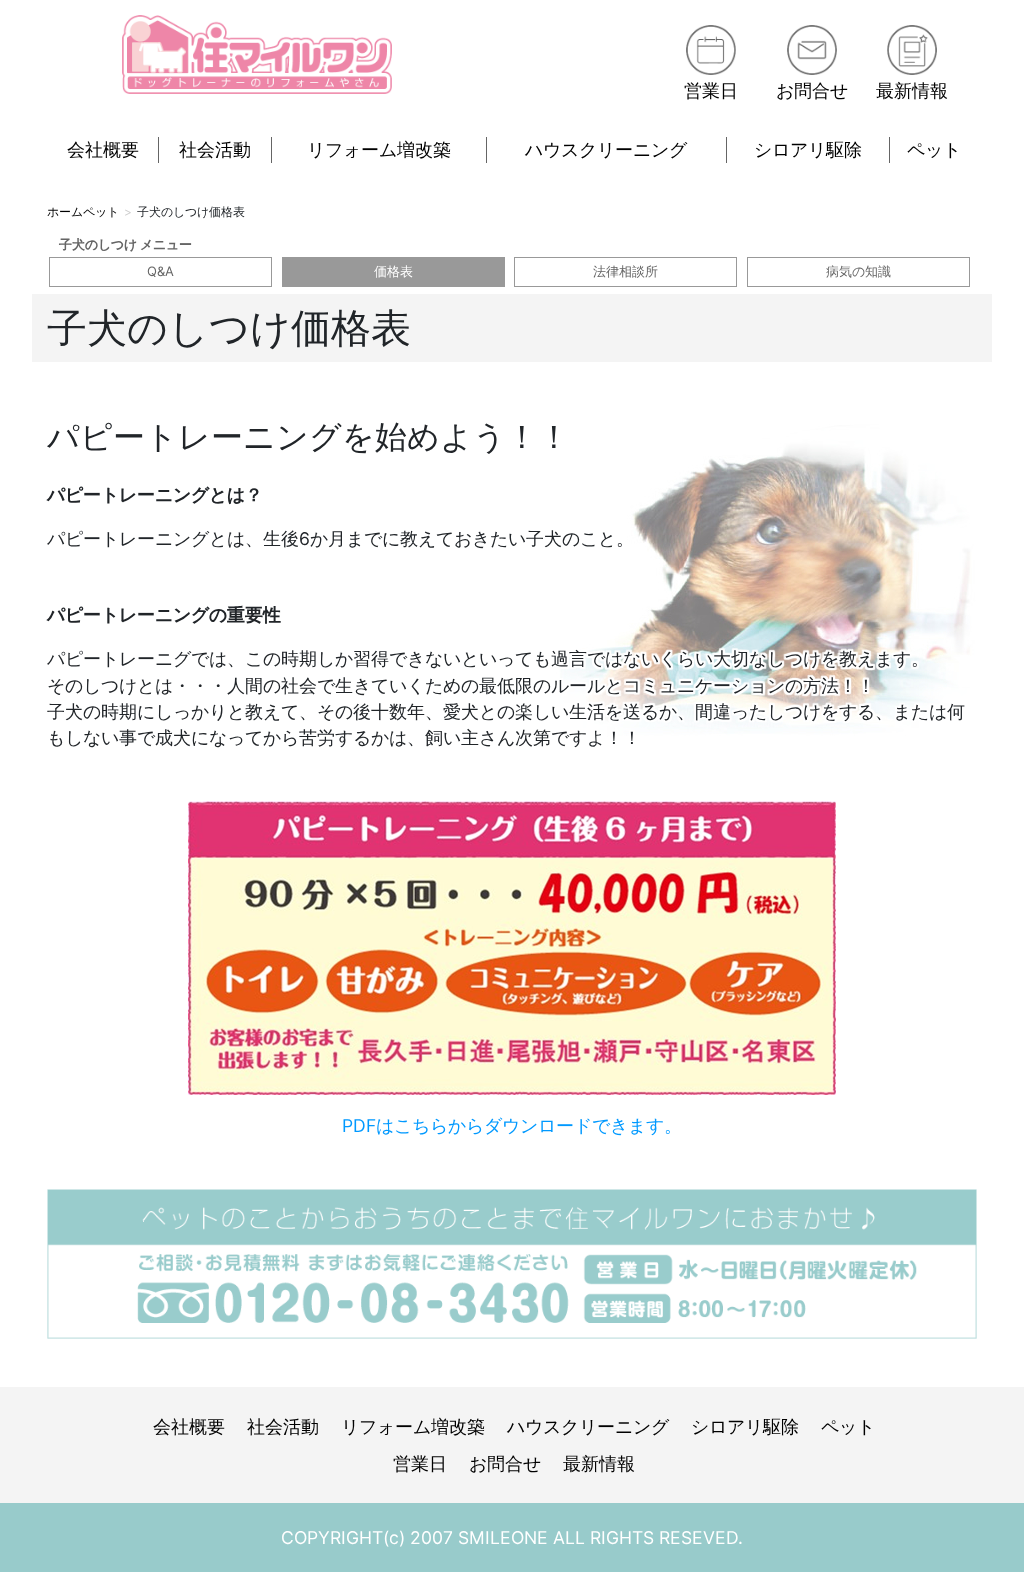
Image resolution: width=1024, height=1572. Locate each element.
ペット (934, 149)
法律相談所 (625, 271)
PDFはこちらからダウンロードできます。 (512, 1125)
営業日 (711, 90)
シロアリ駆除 (808, 149)
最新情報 (912, 90)
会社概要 (103, 149)
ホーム (65, 211)
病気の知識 (858, 271)
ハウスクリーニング (606, 149)
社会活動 (215, 149)
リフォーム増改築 (379, 149)
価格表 (393, 271)
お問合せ (812, 90)
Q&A (160, 271)
